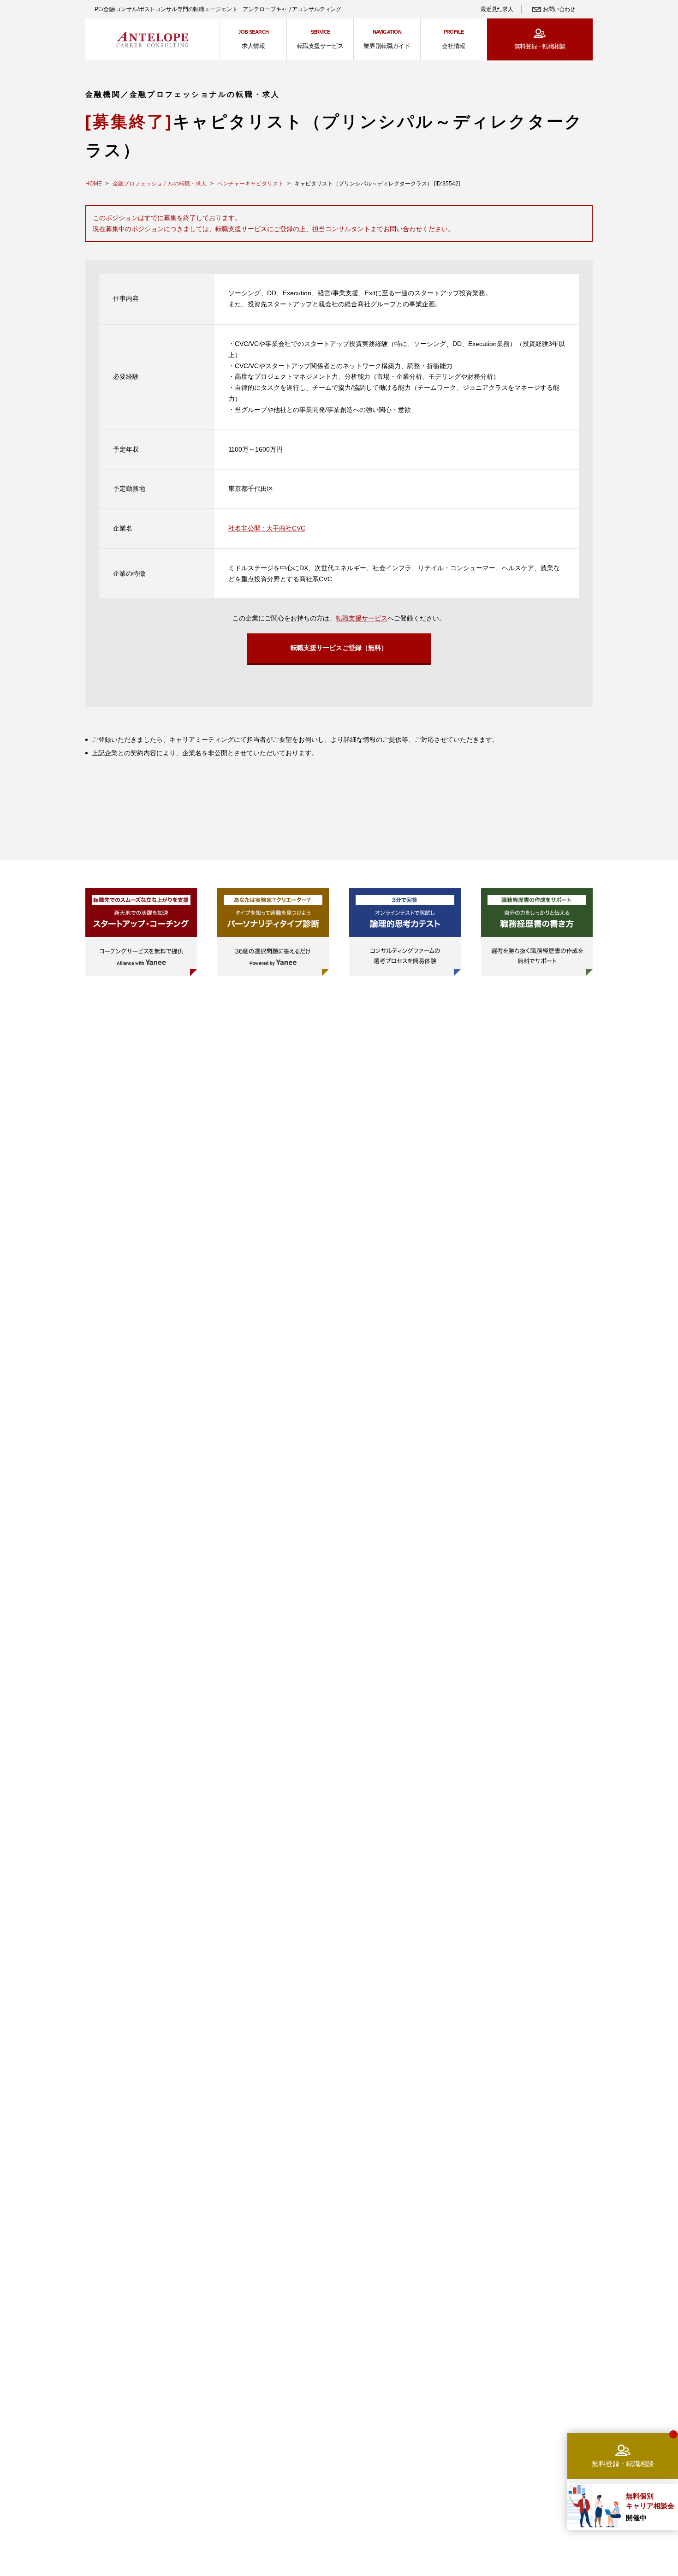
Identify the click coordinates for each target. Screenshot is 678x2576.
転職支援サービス (362, 618)
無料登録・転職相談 (540, 46)
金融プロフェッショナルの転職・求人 (160, 184)
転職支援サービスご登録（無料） (339, 648)
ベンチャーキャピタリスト (250, 184)
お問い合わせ (559, 9)
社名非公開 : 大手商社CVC (267, 528)
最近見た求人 (497, 9)
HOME (94, 184)
